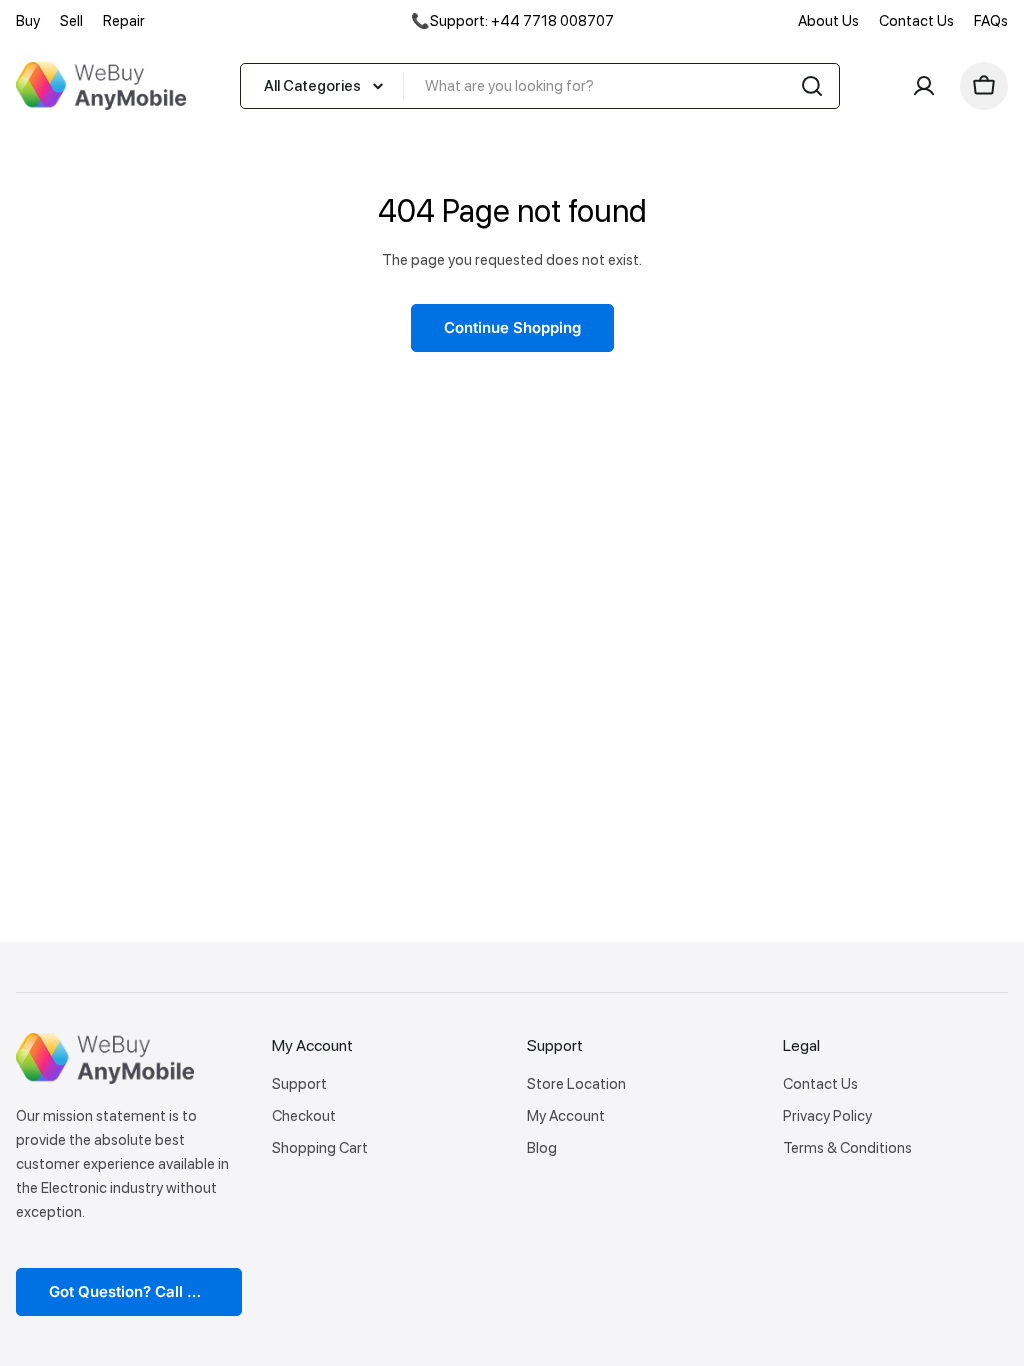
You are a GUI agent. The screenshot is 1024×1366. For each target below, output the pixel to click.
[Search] (812, 86)
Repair (124, 21)
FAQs (991, 21)
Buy (28, 21)
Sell (71, 21)
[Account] (924, 86)
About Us (828, 21)
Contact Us (916, 21)
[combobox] (540, 86)
